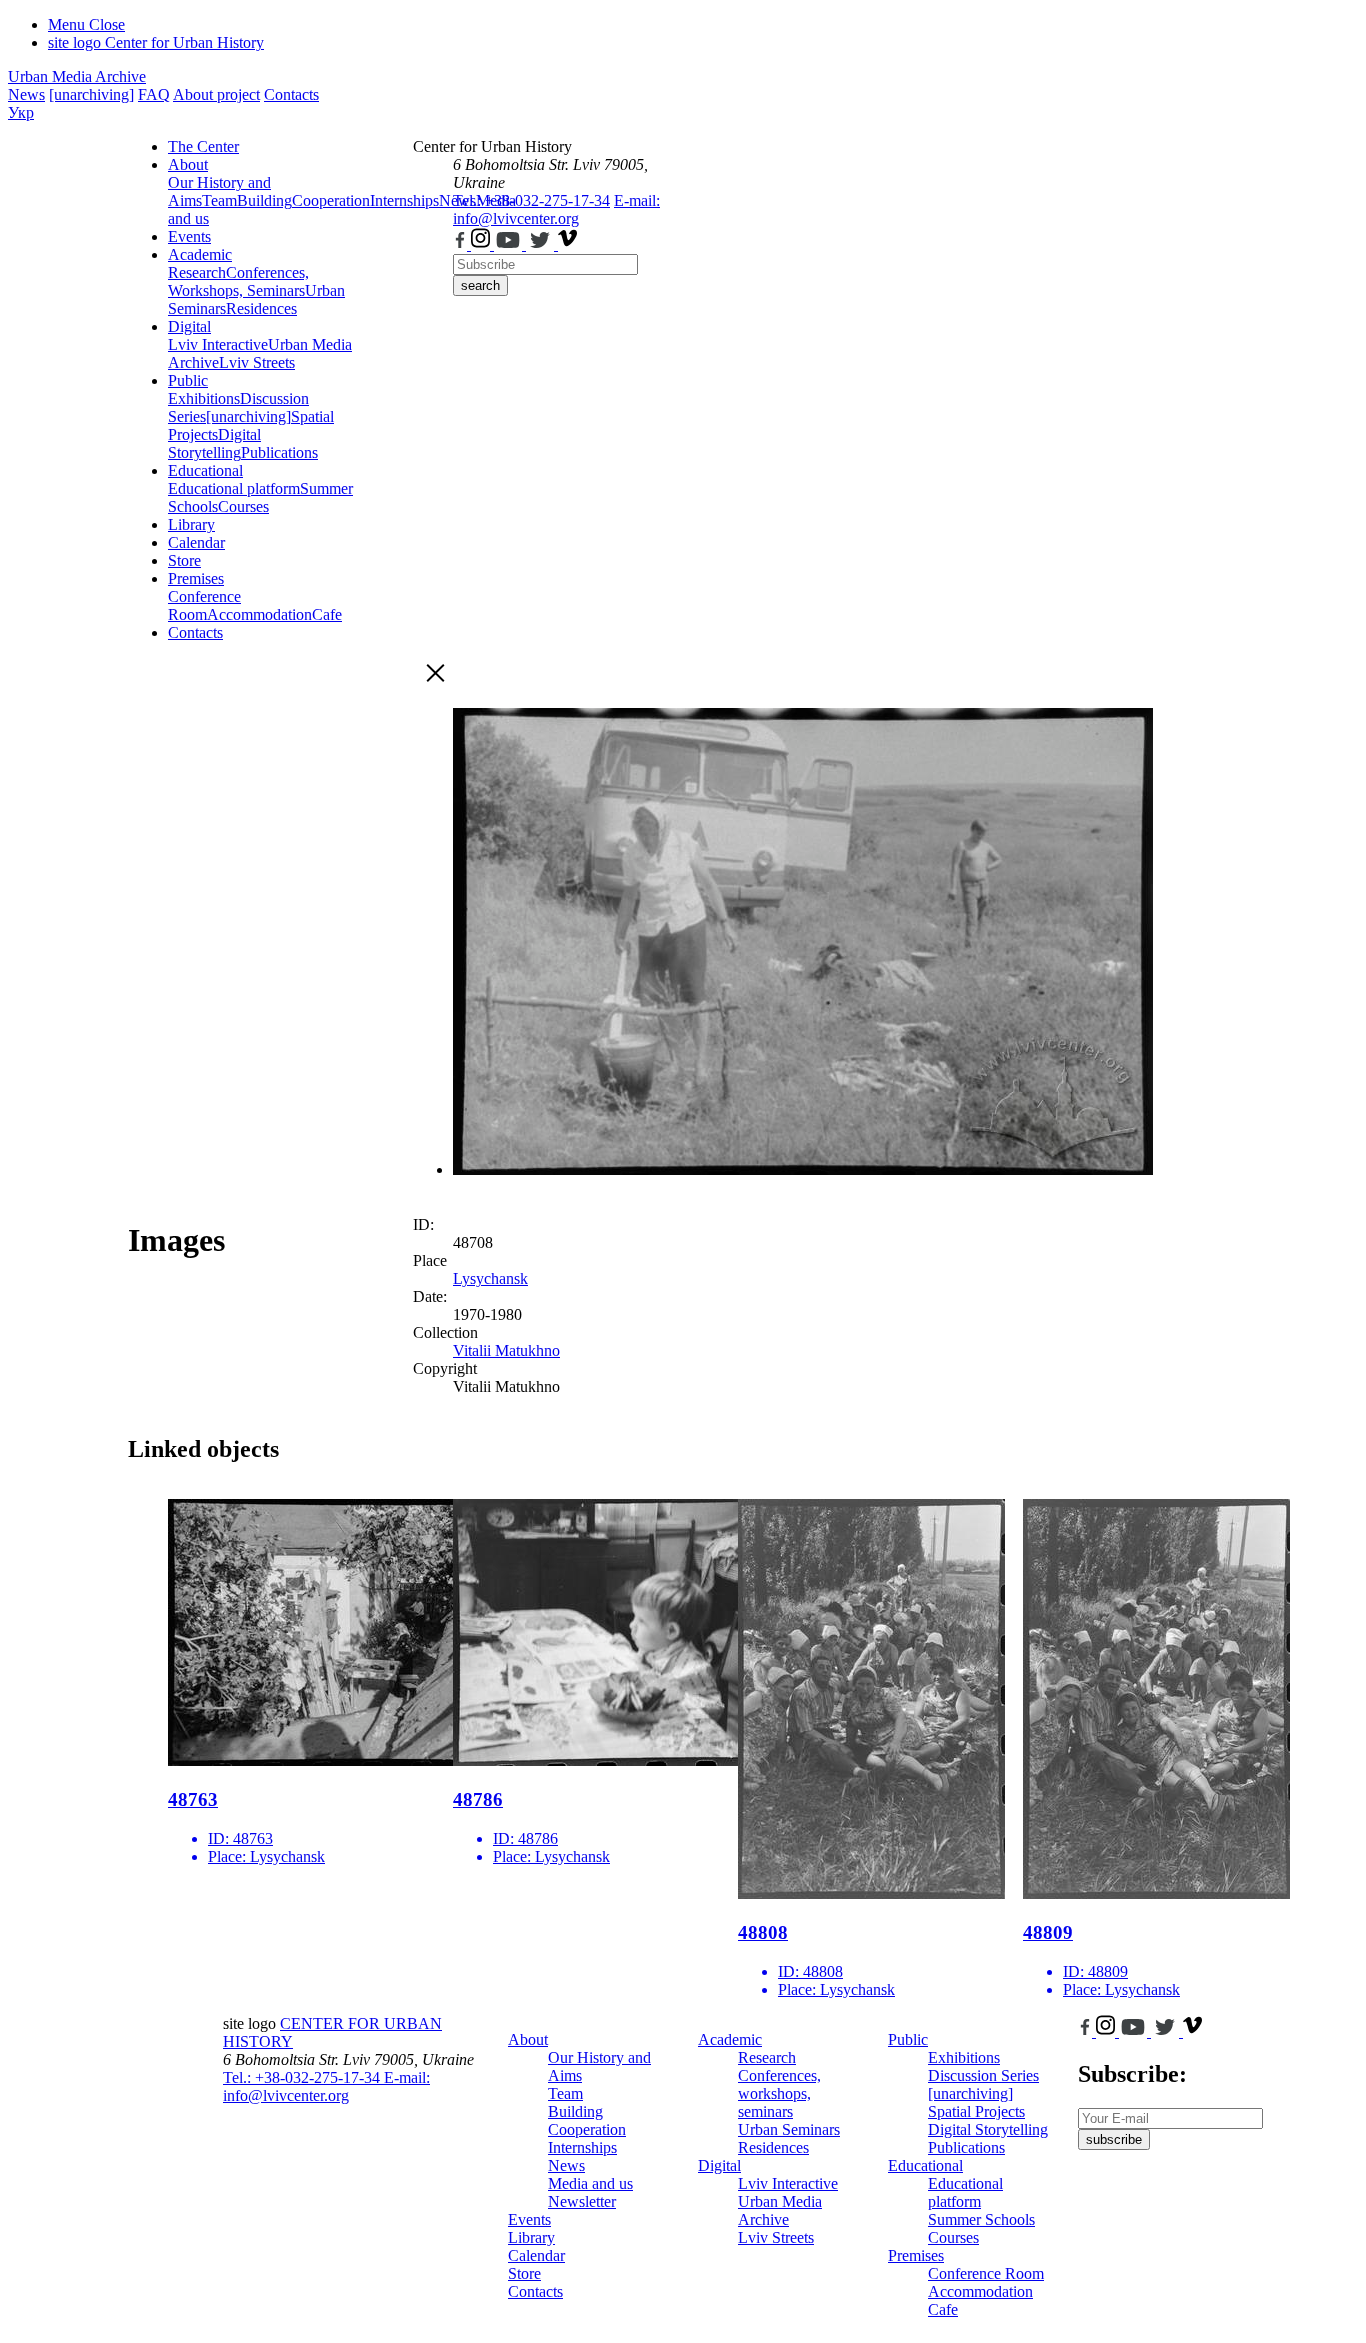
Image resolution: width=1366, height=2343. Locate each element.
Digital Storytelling (214, 443)
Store (184, 560)
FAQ (154, 94)
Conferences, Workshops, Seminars (238, 281)
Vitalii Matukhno (506, 1350)
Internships (582, 2147)
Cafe (327, 614)
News (26, 94)
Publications (279, 452)
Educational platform (234, 488)
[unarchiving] (91, 94)
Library (191, 524)
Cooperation (331, 200)
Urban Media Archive (77, 76)
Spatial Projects (976, 2111)
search (480, 285)
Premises (196, 578)
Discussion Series (983, 2075)
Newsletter (582, 2201)
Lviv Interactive (218, 344)
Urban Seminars (789, 2129)
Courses (243, 506)
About (188, 164)
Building (264, 200)
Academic (200, 254)
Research (197, 272)
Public (188, 380)
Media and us (590, 2183)
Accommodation (259, 614)
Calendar (196, 542)
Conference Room (204, 605)
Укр (21, 112)
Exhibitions (204, 398)
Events (189, 236)
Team (219, 200)
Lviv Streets (257, 362)
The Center (203, 146)
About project (216, 94)
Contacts (291, 94)
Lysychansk (490, 1278)
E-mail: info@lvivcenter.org (556, 209)
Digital (189, 326)
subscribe (1114, 2139)
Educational (205, 470)
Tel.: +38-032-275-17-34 (531, 200)
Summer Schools (981, 2219)
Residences (261, 308)
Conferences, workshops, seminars (779, 2093)
